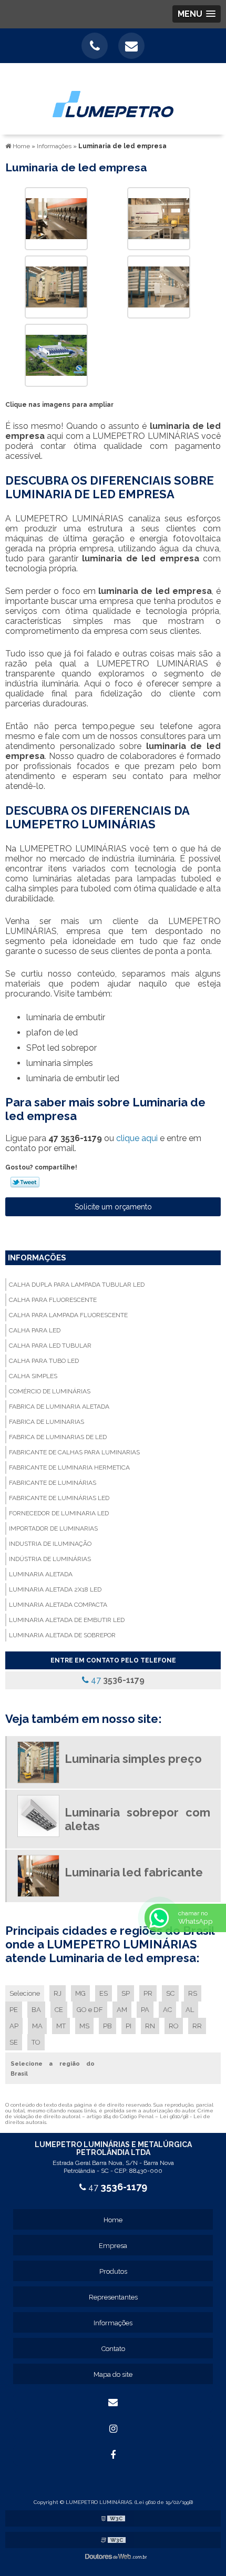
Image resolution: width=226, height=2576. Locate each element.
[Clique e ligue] (95, 46)
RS (193, 1993)
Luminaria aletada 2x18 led (55, 1589)
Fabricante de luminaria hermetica (69, 1467)
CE (59, 2010)
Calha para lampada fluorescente (68, 1315)
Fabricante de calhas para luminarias (74, 1452)
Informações (37, 1258)
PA (145, 2010)
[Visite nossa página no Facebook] (113, 2455)
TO (36, 2042)
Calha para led (35, 1330)
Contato (113, 2349)
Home (113, 2220)
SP (126, 1993)
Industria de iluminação (50, 1544)
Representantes (113, 2297)
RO (174, 2026)
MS (84, 2026)
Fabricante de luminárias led (59, 1498)
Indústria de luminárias (50, 1559)
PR (148, 1993)
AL (190, 2010)
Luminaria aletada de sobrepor (62, 1635)
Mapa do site (113, 2374)
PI (129, 2026)
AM (122, 2010)
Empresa (113, 2246)
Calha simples (33, 1376)
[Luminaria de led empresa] (56, 218)
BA (36, 2010)
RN (150, 2026)
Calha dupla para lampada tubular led (77, 1285)
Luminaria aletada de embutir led (67, 1620)
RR (197, 2026)
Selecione (25, 1993)
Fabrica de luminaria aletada (59, 1407)
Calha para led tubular (50, 1346)
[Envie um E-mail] (131, 46)
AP (14, 2026)
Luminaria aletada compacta (58, 1605)
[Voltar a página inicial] (113, 98)
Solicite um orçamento (113, 1207)
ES (104, 1993)
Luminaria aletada (41, 1574)
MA (37, 2026)
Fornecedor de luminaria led (59, 1513)
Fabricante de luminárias (53, 1483)
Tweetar (25, 1182)
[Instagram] (113, 2429)
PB (107, 2026)
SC (170, 1993)
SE (14, 2042)
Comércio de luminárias (50, 1391)
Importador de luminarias (53, 1528)
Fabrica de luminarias (47, 1422)
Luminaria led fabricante (134, 1872)
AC (167, 2010)
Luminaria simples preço (133, 1759)
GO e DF (90, 2010)
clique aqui (137, 1138)
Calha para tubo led (44, 1361)
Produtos (113, 2271)
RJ (58, 1993)
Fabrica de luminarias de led (58, 1437)
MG (80, 1993)
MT (61, 2026)
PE (14, 2010)
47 (117, 1680)
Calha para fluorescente (53, 1300)
